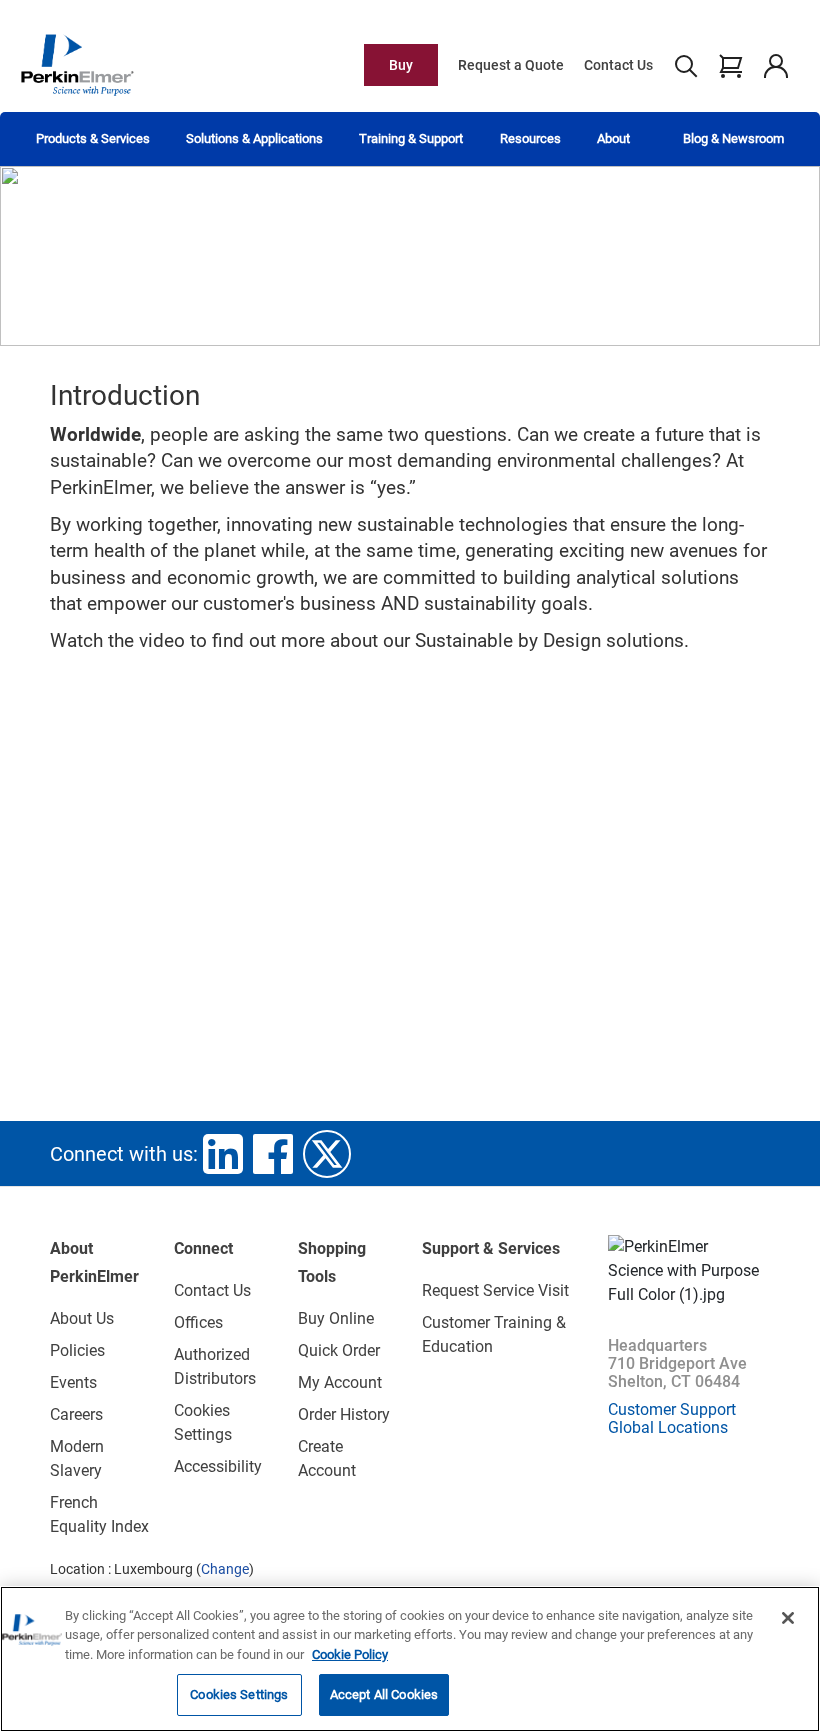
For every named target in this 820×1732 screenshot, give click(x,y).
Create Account (327, 1458)
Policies (77, 1350)
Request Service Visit (495, 1290)
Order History (344, 1414)
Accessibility (218, 1466)
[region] (410, 1659)
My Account (340, 1382)
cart (730, 65)
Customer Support (672, 1409)
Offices (198, 1322)
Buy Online (336, 1318)
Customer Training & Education (494, 1334)
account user (775, 65)
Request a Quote (511, 65)
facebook (273, 1154)
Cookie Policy (350, 1654)
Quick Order (339, 1350)
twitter (327, 1154)
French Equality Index (99, 1514)
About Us (82, 1318)
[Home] (77, 64)
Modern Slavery (77, 1458)
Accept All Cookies (384, 1694)
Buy (401, 65)
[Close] (788, 1618)
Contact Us (618, 65)
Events (73, 1382)
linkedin (223, 1154)
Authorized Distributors (215, 1366)
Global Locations (668, 1427)
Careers (76, 1414)
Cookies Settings (239, 1694)
